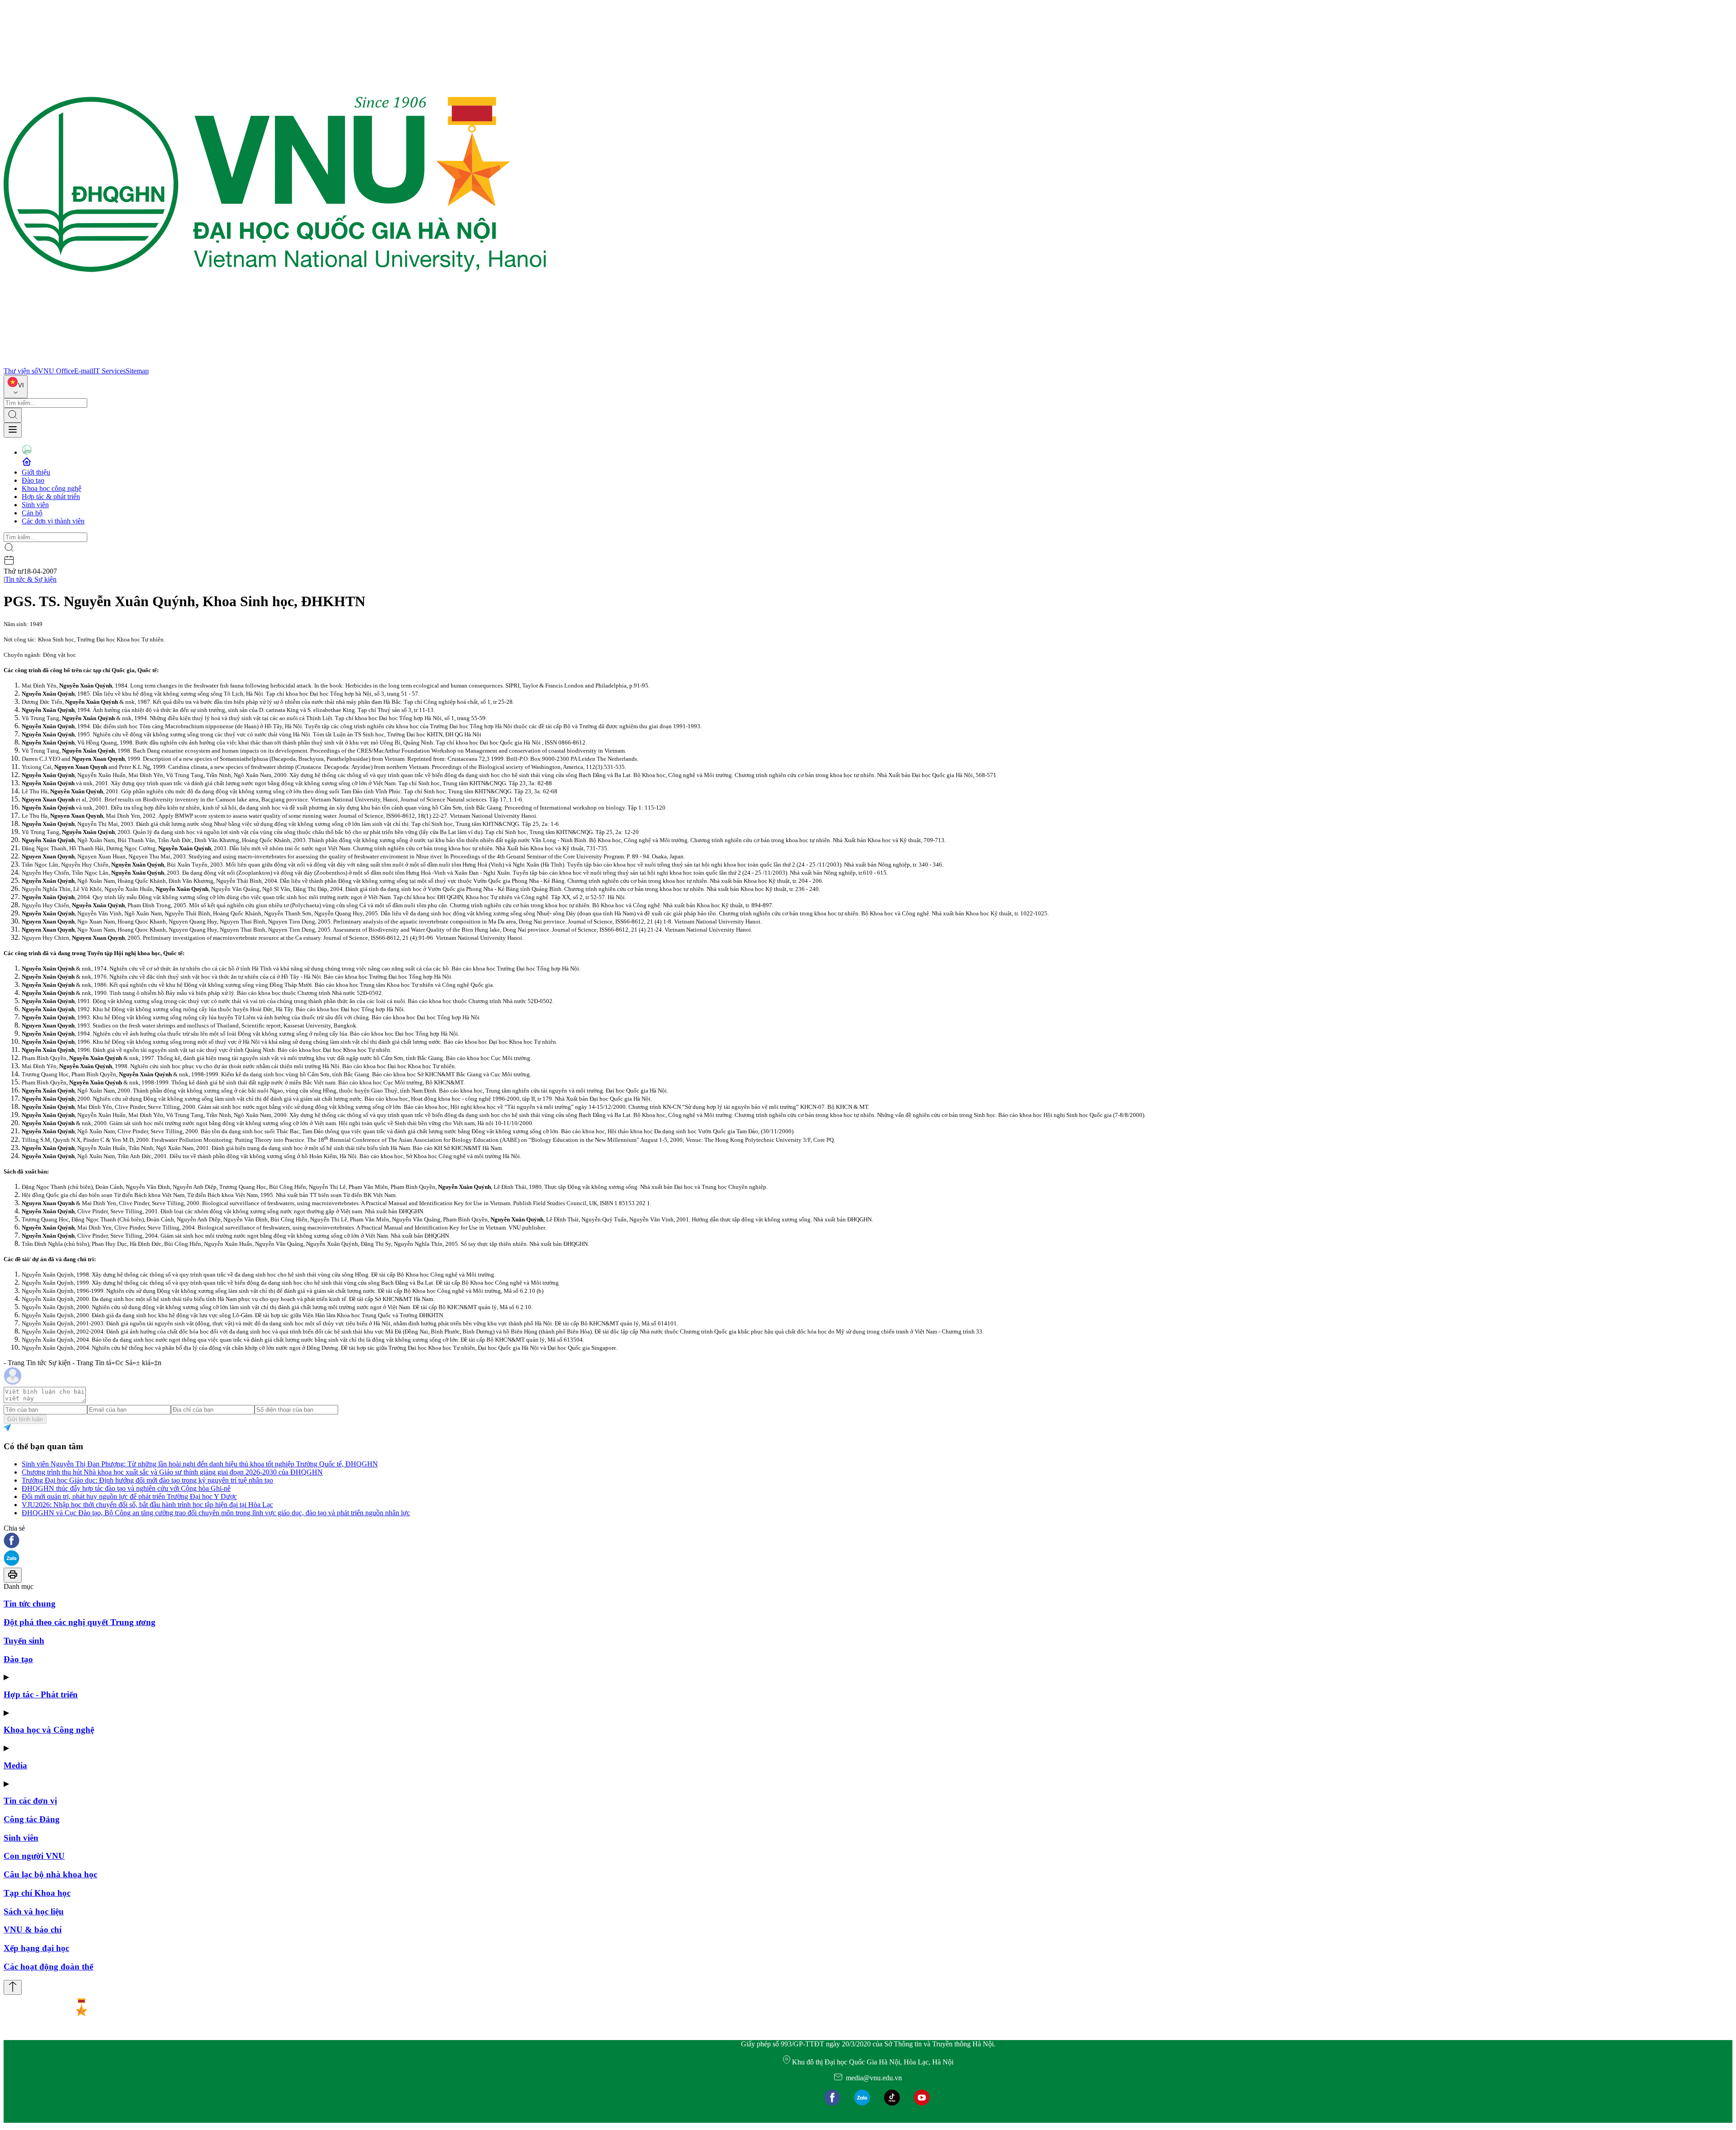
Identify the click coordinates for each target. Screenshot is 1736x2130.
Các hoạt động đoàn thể (48, 1967)
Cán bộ (32, 513)
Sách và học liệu (34, 1911)
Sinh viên (35, 505)
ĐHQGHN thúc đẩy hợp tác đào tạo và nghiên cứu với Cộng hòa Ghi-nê (126, 1488)
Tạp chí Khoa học (37, 1893)
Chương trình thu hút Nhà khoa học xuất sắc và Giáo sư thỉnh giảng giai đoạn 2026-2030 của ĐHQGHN (172, 1472)
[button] (868, 1541)
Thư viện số (21, 371)
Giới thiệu (36, 472)
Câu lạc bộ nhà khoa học (50, 1874)
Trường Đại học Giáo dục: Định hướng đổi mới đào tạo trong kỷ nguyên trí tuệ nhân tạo (147, 1480)
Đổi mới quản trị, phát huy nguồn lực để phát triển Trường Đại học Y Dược (129, 1496)
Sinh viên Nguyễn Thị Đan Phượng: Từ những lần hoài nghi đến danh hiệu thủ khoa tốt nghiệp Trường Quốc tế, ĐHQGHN (200, 1464)
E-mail (84, 371)
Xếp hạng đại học (36, 1948)
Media (15, 1765)
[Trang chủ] (275, 363)
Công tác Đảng (32, 1819)
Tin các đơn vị (30, 1801)
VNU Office (56, 371)
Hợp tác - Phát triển (41, 1694)
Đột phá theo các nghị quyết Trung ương (80, 1622)
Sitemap (137, 371)
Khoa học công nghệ (52, 488)
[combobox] (16, 387)
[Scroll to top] (13, 1987)
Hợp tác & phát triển (51, 497)
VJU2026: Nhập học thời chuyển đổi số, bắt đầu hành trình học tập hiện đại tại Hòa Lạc (147, 1505)
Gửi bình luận (25, 1419)
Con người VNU (34, 1856)
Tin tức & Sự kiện (31, 579)
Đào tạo (33, 480)
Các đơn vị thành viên (53, 521)
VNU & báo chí (33, 1930)
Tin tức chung (30, 1604)
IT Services (109, 371)
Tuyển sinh (24, 1641)
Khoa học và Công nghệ (49, 1730)
